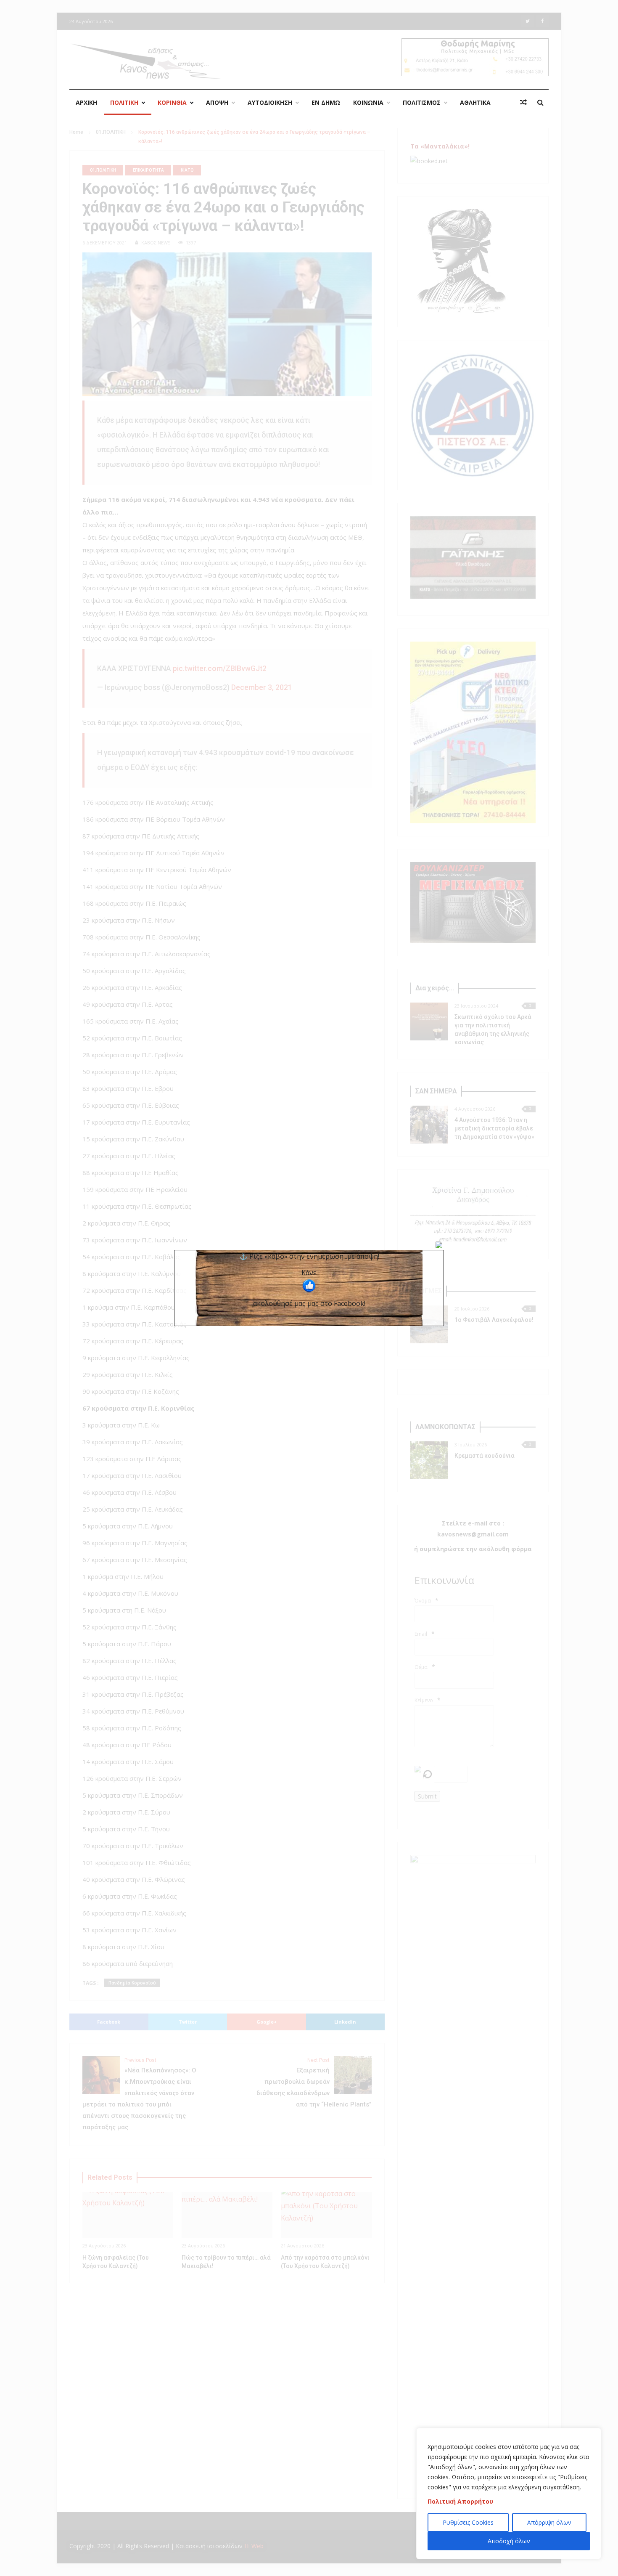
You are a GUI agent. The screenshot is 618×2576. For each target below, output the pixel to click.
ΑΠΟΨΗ (217, 102)
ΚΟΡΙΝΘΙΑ (172, 102)
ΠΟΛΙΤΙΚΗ (124, 102)
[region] (509, 2494)
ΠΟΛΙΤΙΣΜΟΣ (422, 102)
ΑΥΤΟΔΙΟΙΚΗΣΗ (270, 102)
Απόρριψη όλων (549, 2522)
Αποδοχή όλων (509, 2541)
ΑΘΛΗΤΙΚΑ (475, 102)
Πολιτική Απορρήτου (460, 2501)
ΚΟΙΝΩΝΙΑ (368, 102)
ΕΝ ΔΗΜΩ (326, 102)
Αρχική (86, 102)
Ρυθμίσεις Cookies (468, 2522)
